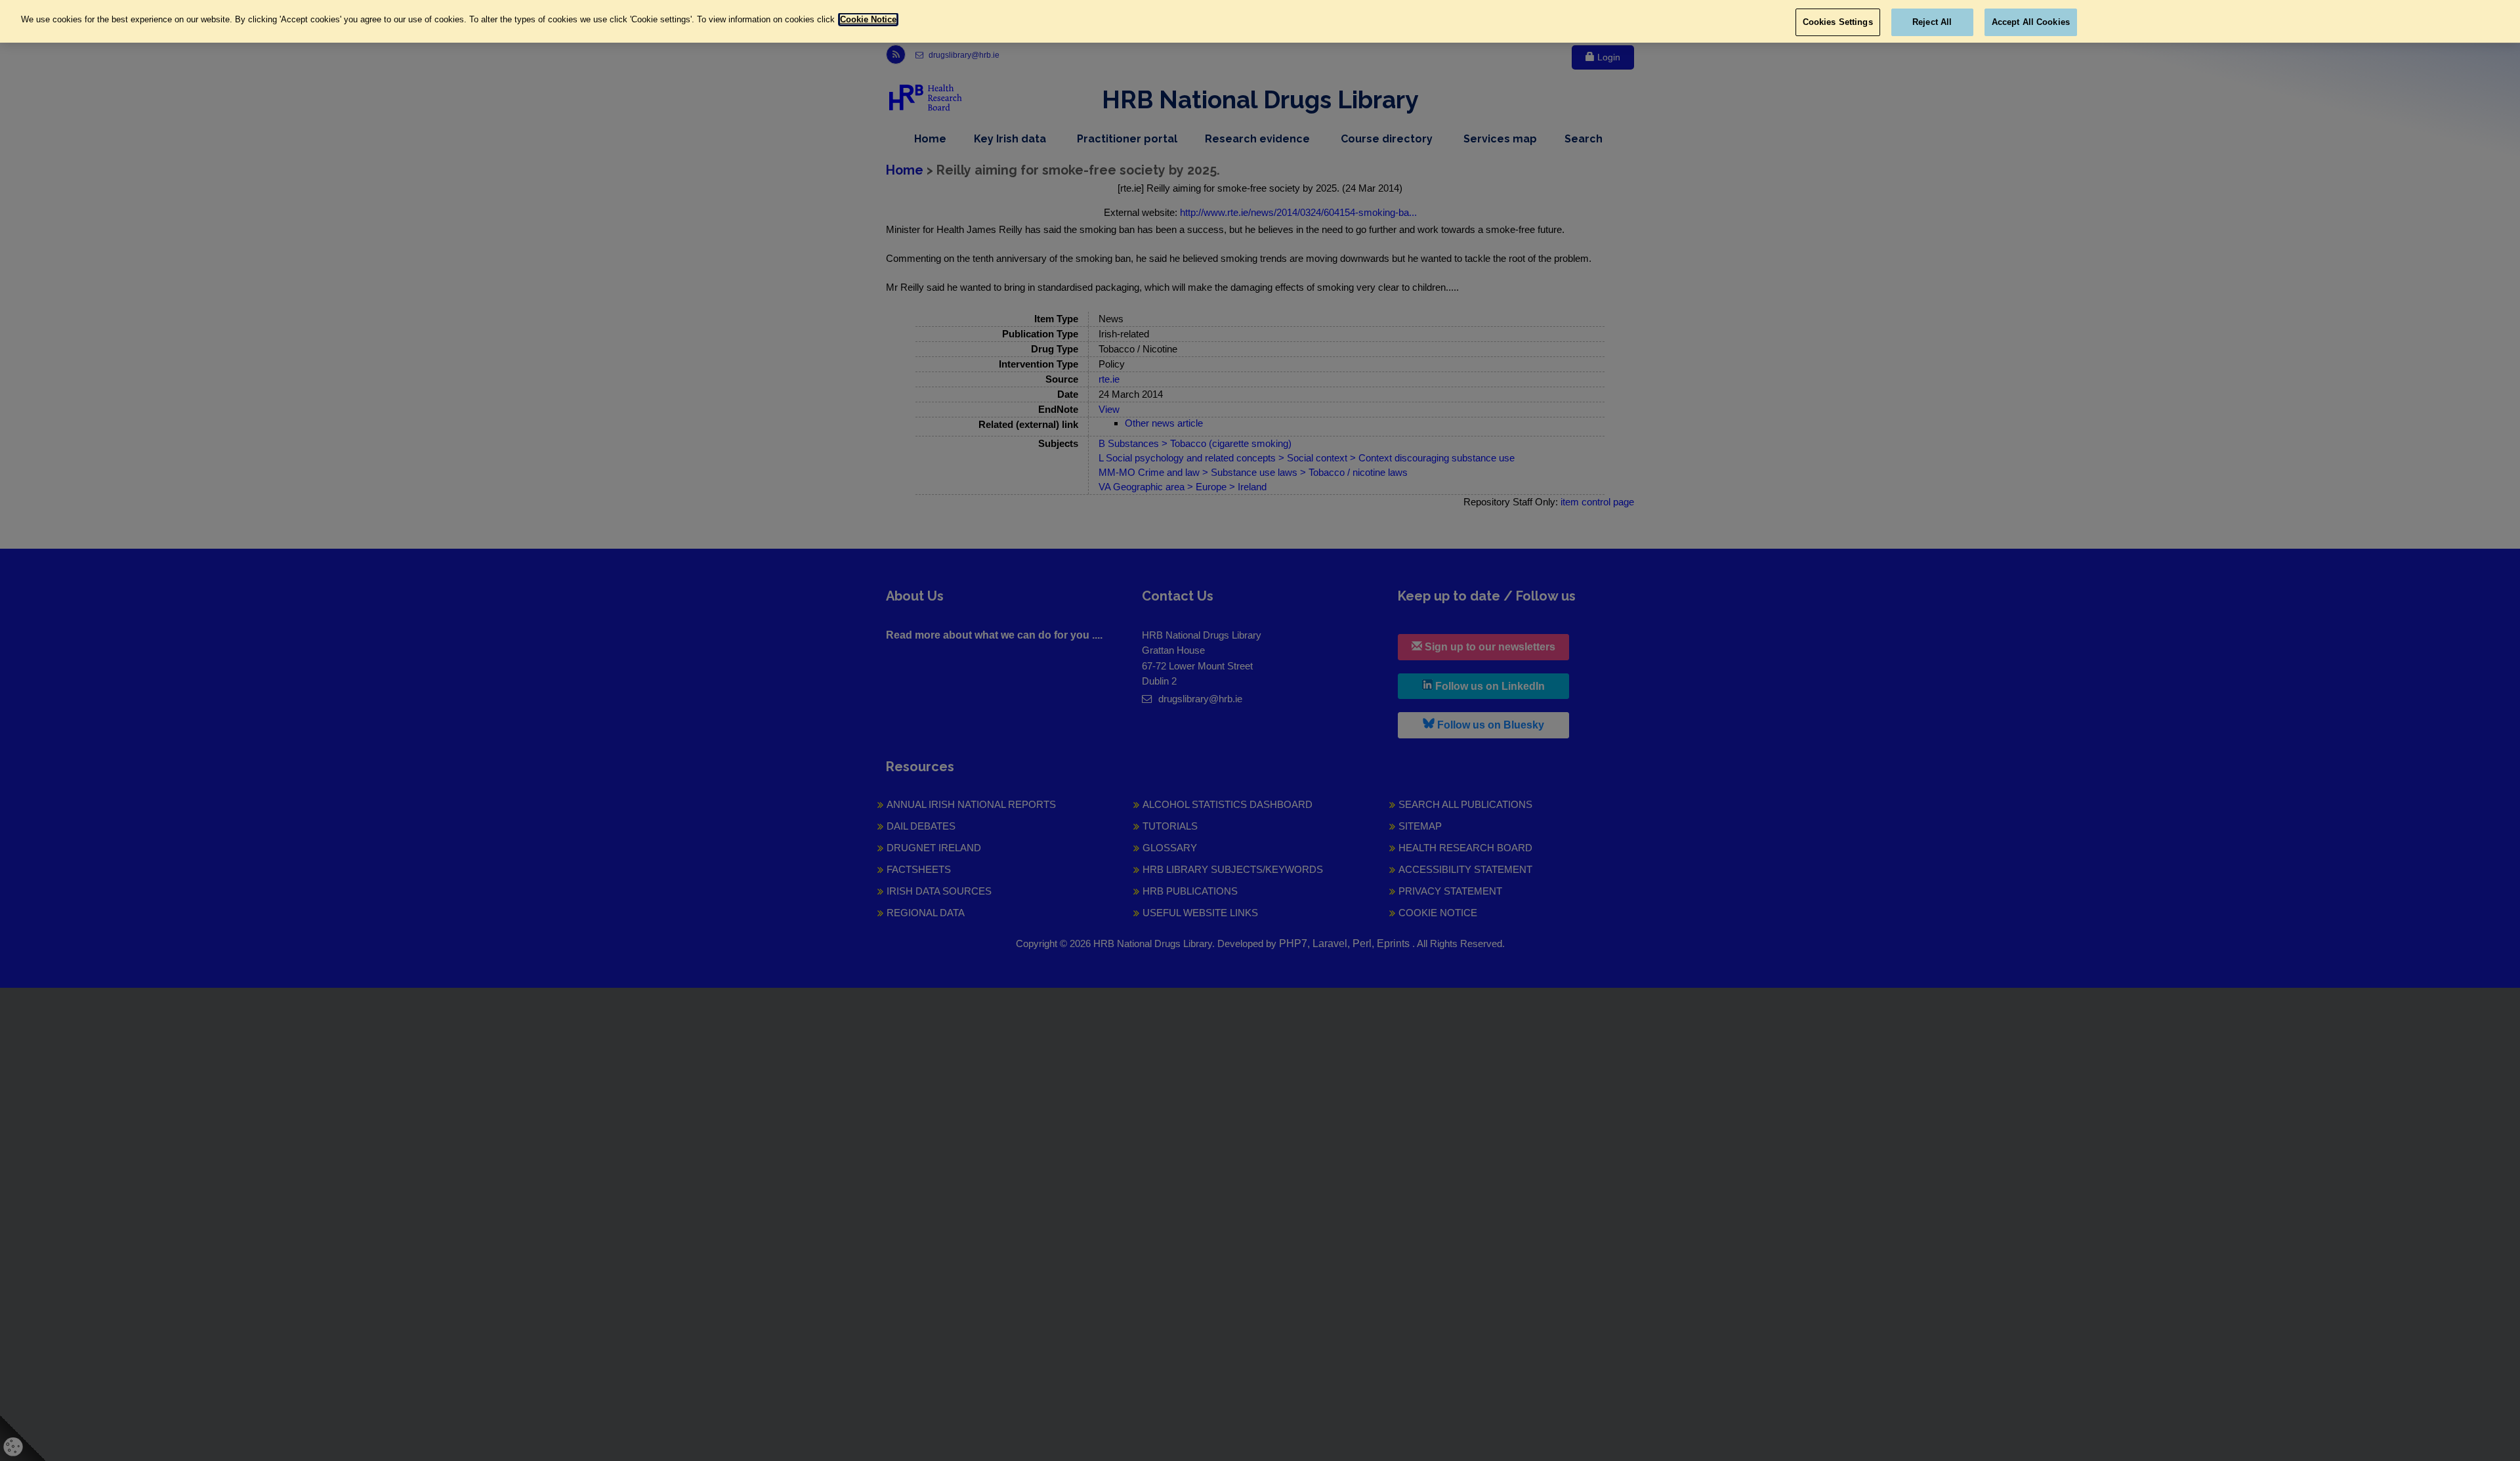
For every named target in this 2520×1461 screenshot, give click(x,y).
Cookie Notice (868, 19)
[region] (1260, 21)
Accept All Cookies (2031, 22)
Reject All (1932, 22)
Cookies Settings (1838, 22)
